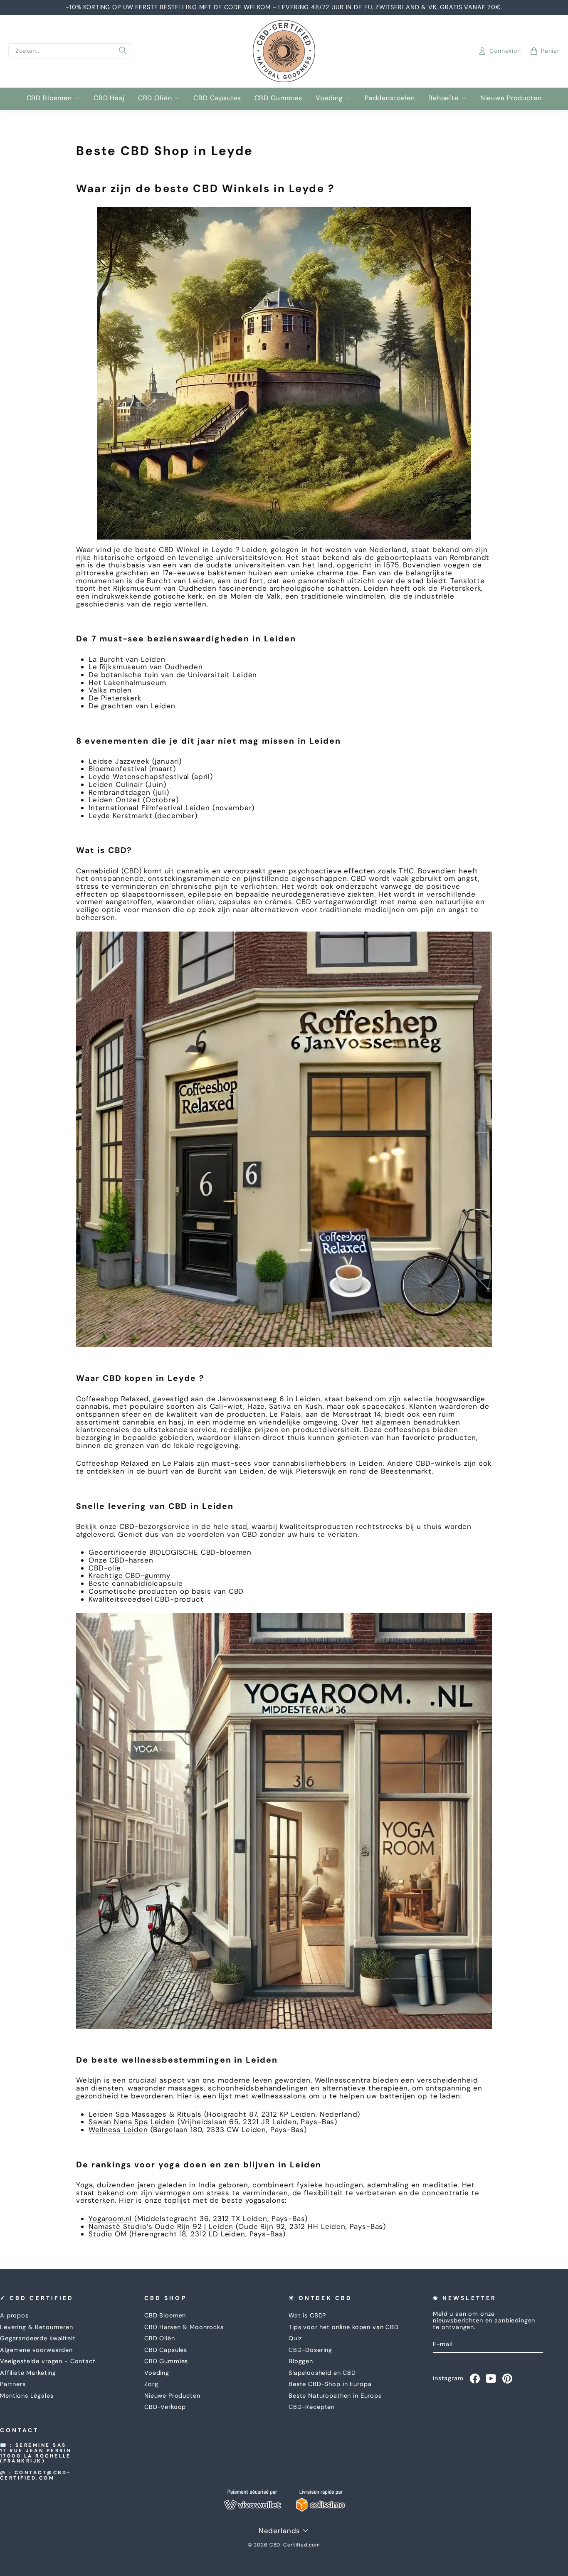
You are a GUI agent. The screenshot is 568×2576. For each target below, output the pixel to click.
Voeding (329, 98)
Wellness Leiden (118, 2130)
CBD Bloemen (49, 98)
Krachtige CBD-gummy (130, 1575)
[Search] (123, 51)
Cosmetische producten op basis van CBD (166, 1591)
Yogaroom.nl (110, 2219)
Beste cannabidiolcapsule (136, 1583)
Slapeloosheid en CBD (322, 2373)
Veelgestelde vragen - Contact (48, 2361)
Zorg (151, 2384)
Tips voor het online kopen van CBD (344, 2327)
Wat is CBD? (307, 2315)
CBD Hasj (109, 98)
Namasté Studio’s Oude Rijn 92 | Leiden (161, 2226)
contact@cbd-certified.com (36, 2475)
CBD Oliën (155, 98)
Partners (13, 2384)
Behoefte (443, 98)
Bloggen (301, 2361)
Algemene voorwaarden (36, 2350)
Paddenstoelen (390, 98)
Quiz (295, 2338)
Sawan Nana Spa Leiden (132, 2122)
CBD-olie (105, 1568)
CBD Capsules (217, 98)
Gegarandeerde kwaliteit (38, 2338)
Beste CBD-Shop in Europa (330, 2384)
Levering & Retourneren (37, 2327)
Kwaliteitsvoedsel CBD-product (146, 1599)
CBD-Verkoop (165, 2407)
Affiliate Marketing (28, 2373)
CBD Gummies (278, 98)
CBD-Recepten (312, 2407)
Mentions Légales (27, 2396)
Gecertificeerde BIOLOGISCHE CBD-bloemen (170, 1552)
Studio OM (108, 2234)
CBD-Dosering (310, 2350)
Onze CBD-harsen (121, 1560)
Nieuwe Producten (511, 98)
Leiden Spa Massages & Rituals (145, 2114)
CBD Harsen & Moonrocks (184, 2327)
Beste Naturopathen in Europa (335, 2396)
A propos (14, 2315)
